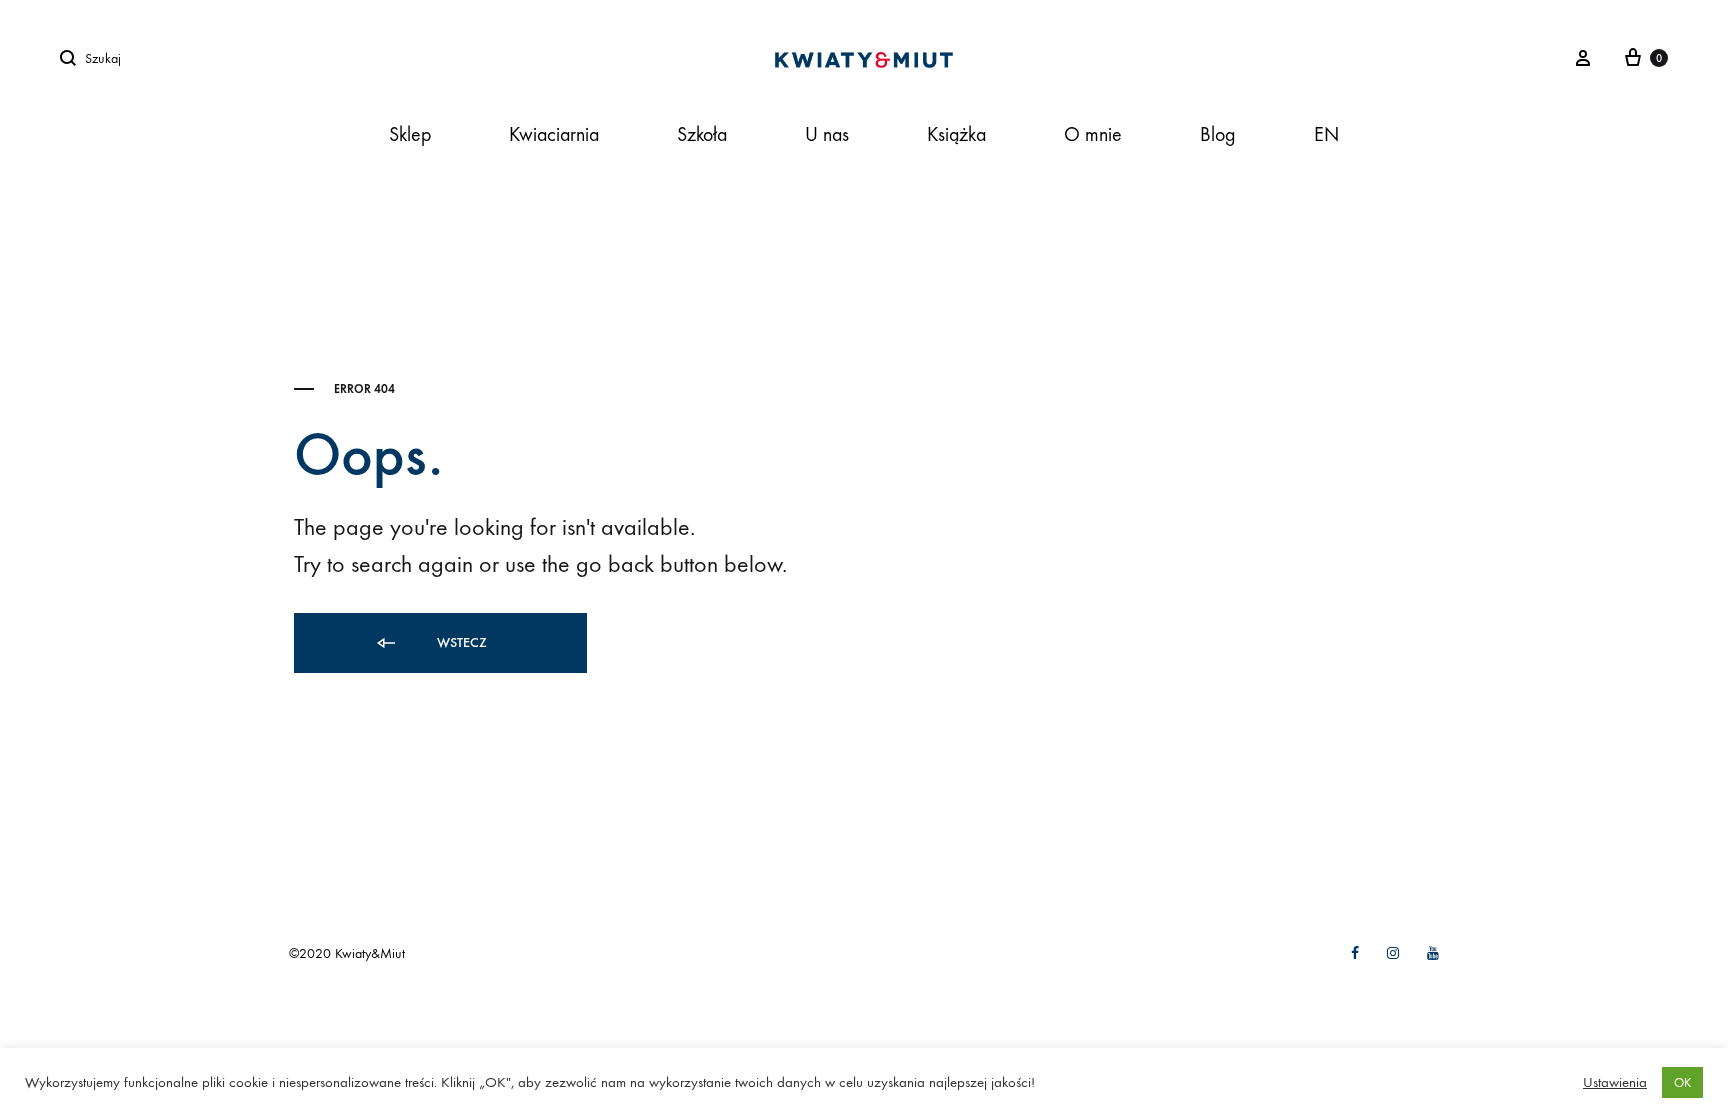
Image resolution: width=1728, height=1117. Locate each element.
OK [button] (1682, 1082)
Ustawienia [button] (1615, 1082)
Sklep (410, 134)
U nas (827, 134)
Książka (956, 134)
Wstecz (460, 642)
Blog (1218, 134)
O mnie (1093, 134)
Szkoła (702, 134)
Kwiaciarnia (554, 134)
